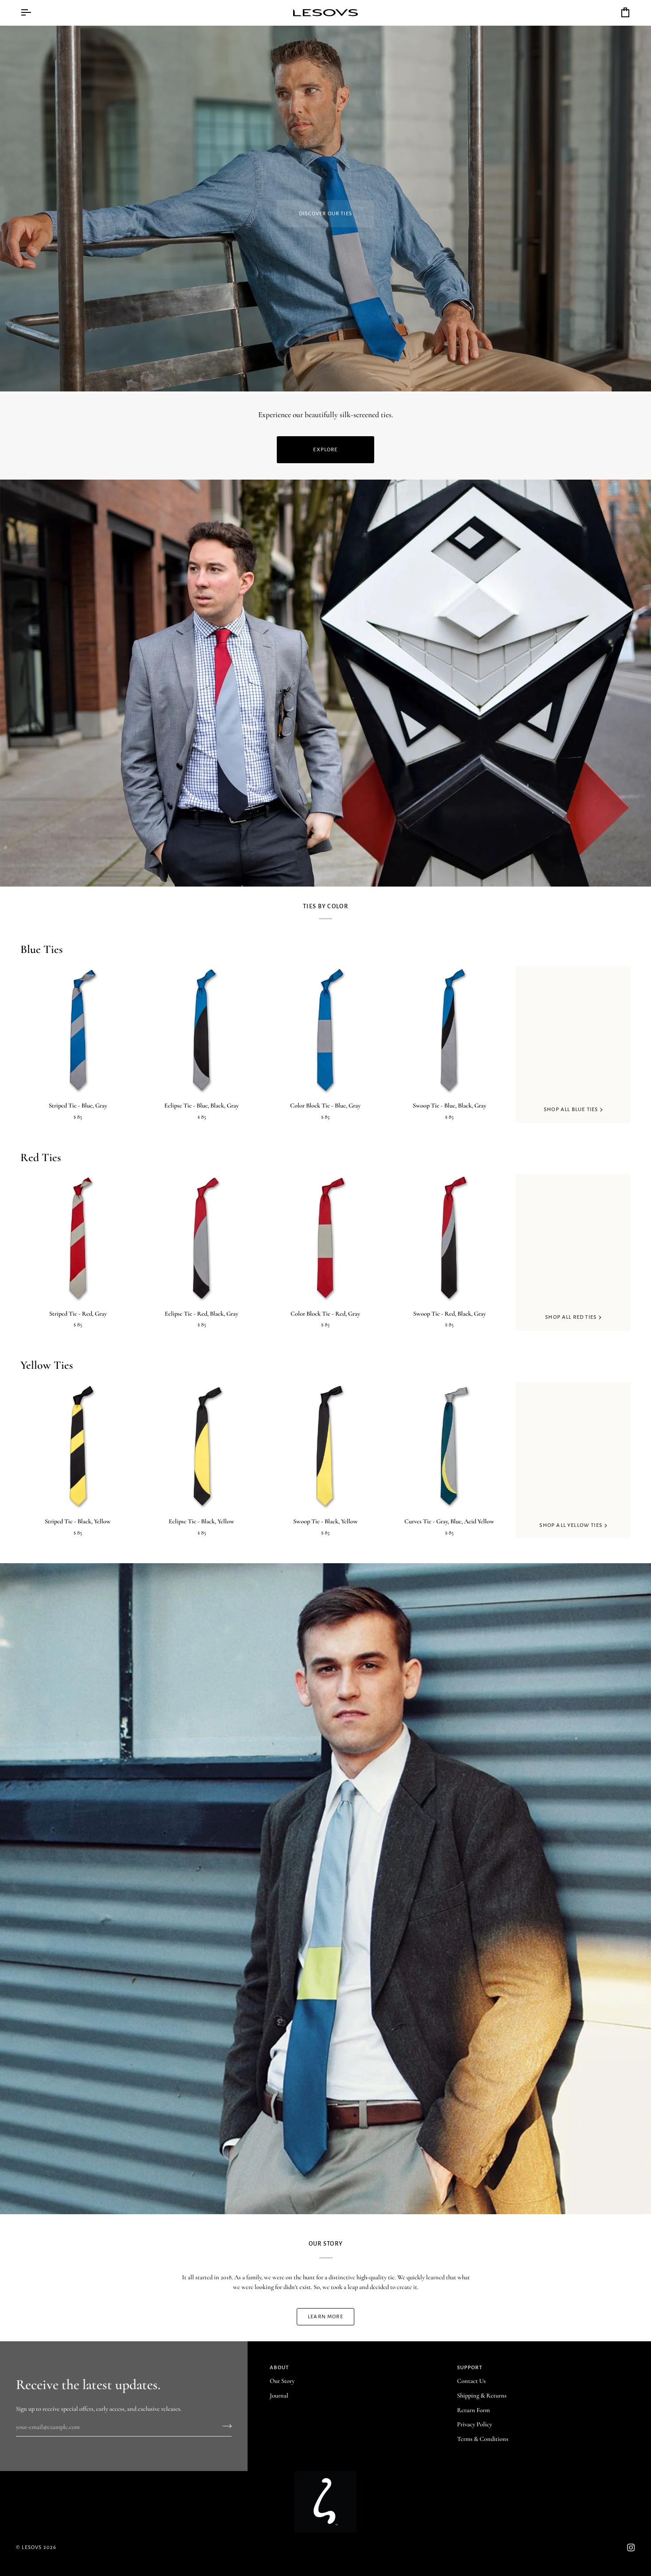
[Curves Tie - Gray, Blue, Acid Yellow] (449, 1446)
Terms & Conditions (483, 2439)
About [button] (279, 2368)
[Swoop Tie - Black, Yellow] (325, 1446)
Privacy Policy (475, 2424)
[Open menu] (34, 13)
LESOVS (32, 2547)
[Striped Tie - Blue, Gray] (78, 1030)
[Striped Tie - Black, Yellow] (78, 1446)
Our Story (282, 2381)
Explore (325, 450)
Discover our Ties (325, 214)
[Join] (224, 2426)
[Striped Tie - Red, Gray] (78, 1238)
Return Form (473, 2410)
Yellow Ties (47, 1365)
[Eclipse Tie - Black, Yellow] (202, 1446)
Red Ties (41, 1157)
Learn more (325, 2317)
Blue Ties (42, 949)
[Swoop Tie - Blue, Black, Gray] (449, 1030)
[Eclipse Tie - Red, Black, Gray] (202, 1238)
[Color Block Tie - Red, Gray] (325, 1238)
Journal (279, 2396)
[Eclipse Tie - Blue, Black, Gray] (202, 1030)
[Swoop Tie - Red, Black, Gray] (449, 1238)
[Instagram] (631, 2548)
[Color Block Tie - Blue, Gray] (325, 1030)
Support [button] (470, 2368)
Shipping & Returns (482, 2396)
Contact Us (471, 2381)
